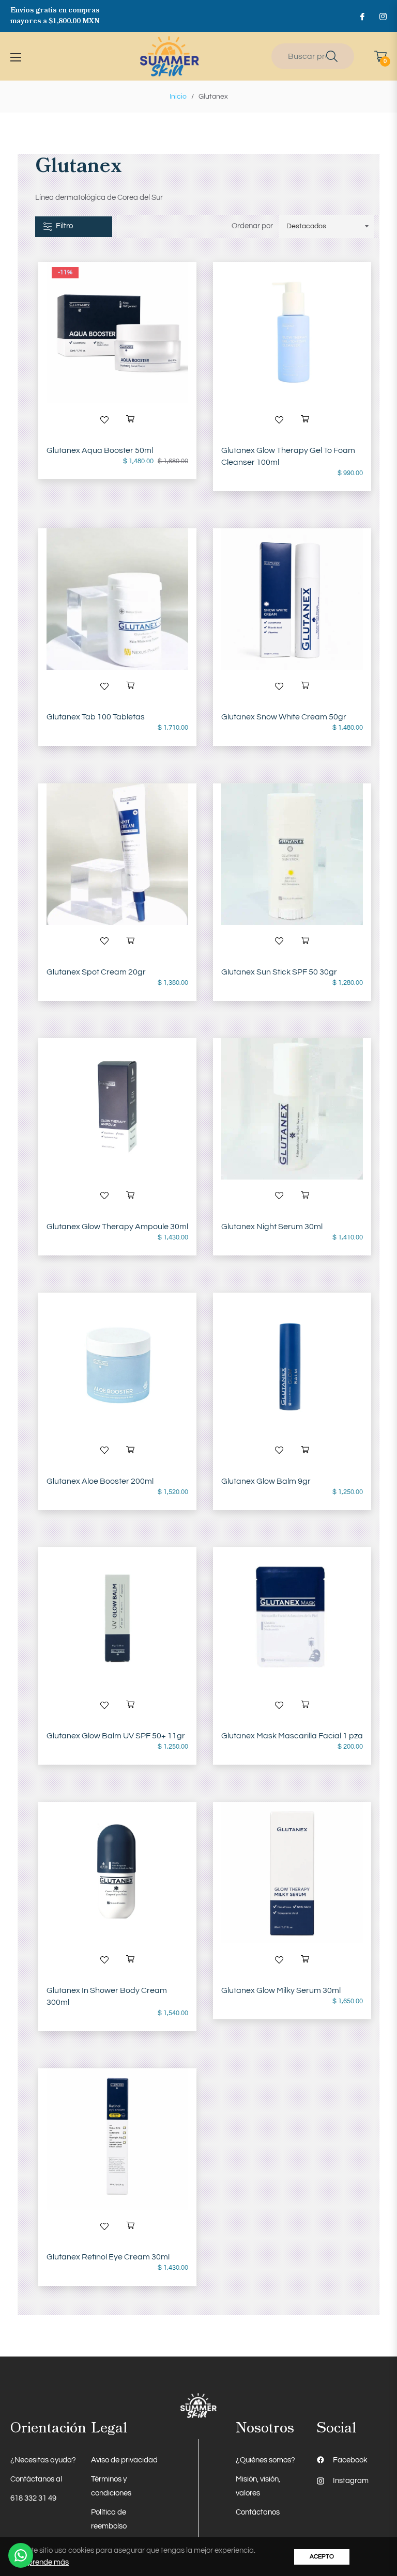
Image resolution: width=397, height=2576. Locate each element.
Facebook (350, 2460)
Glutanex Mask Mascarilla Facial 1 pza (292, 1736)
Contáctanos (258, 2512)
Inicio (178, 97)
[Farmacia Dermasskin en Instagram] (383, 16)
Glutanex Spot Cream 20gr (96, 972)
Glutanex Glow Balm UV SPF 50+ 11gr (116, 1736)
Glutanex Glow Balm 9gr (266, 1481)
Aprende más (46, 2562)
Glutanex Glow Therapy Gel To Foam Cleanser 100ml (288, 456)
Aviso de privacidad (124, 2460)
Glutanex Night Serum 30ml (272, 1227)
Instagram (351, 2481)
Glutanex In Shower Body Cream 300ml (107, 1996)
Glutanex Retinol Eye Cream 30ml (108, 2257)
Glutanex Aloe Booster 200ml (100, 1481)
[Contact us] (21, 2555)
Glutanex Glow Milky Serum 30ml (281, 1990)
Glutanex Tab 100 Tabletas (96, 717)
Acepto (322, 2557)
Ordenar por (252, 226)
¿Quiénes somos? (265, 2460)
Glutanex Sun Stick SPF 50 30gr (279, 972)
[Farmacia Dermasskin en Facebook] (362, 16)
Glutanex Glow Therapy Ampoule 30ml (117, 1227)
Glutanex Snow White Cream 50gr (284, 717)
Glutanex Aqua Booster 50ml (100, 450)
